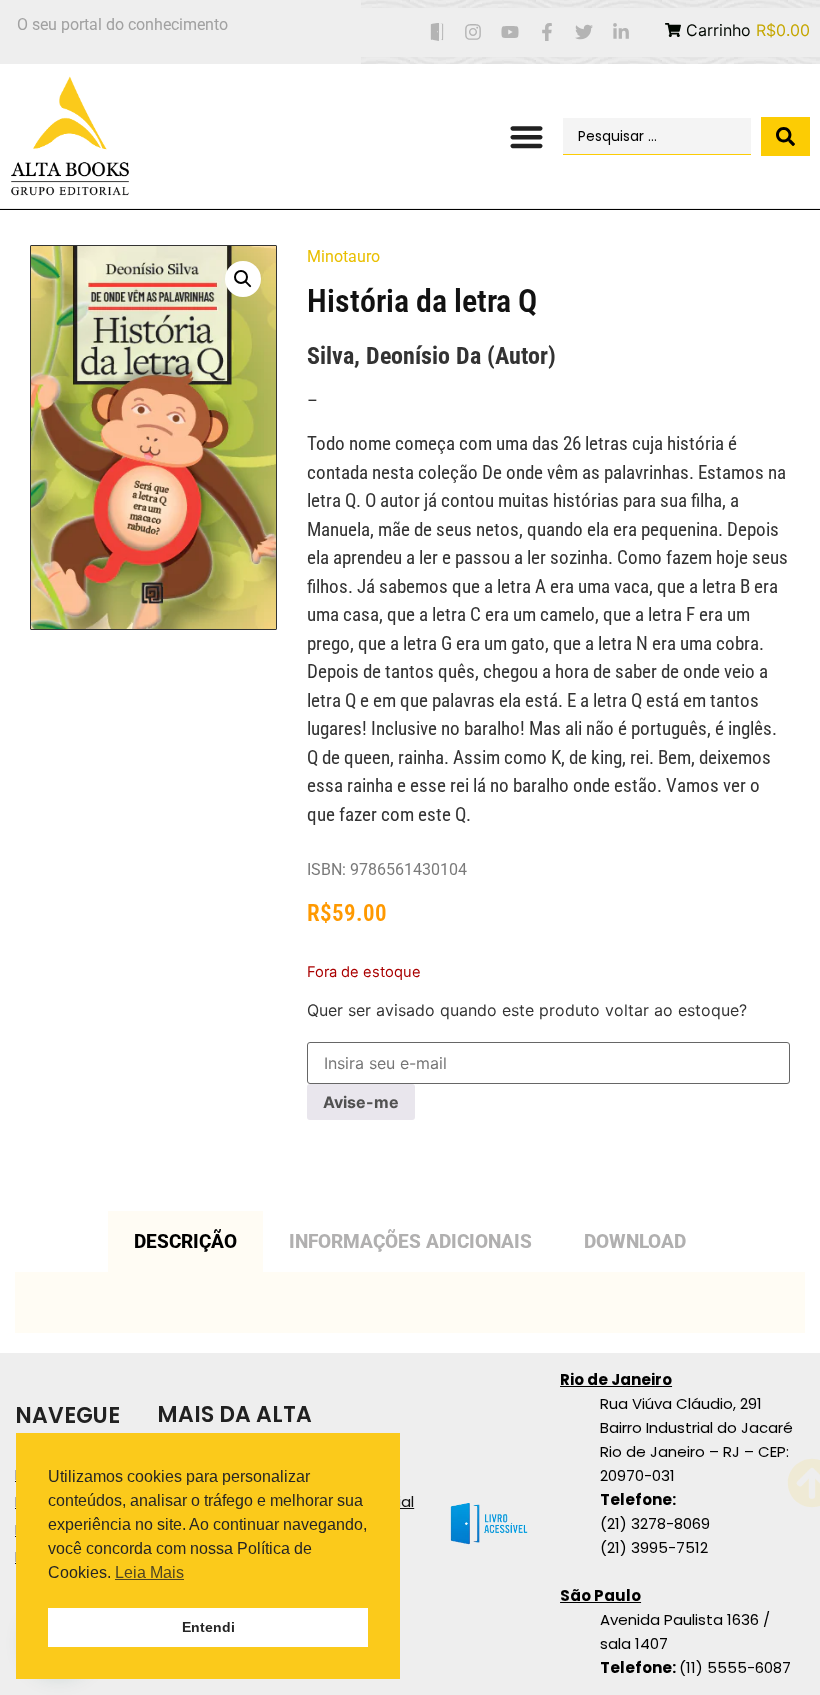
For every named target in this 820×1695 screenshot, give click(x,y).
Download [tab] (635, 1241)
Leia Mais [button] (149, 1572)
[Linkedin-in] (620, 32)
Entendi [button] (208, 1627)
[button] (527, 136)
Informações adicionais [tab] (410, 1241)
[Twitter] (583, 32)
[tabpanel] (410, 1302)
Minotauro (343, 256)
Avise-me (361, 1102)
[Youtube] (510, 32)
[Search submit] (785, 136)
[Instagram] (473, 32)
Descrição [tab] (185, 1241)
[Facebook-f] (547, 32)
